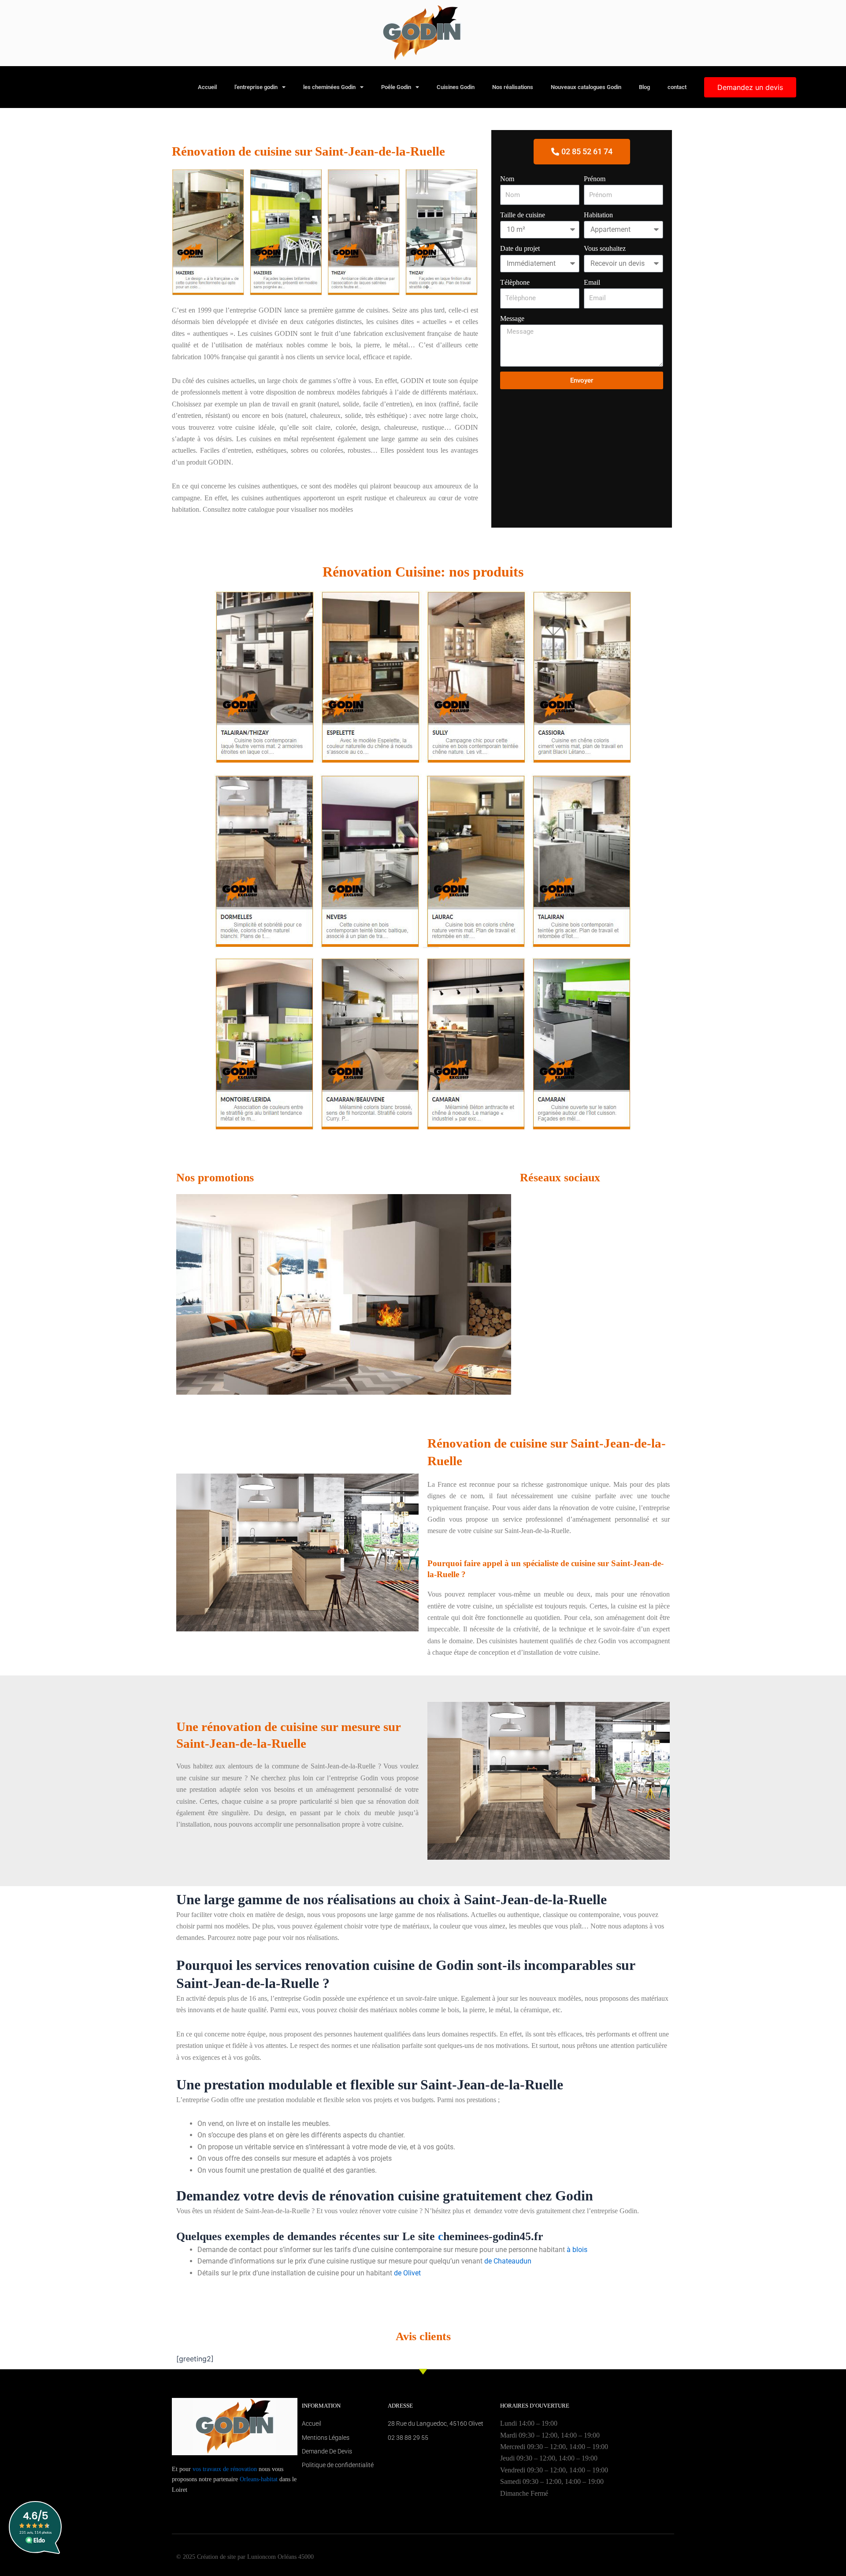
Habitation (598, 215)
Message (512, 318)
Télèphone (515, 282)
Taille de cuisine (523, 215)
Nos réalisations (513, 87)
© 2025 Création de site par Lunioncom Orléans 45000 (245, 2557)
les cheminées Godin (329, 87)
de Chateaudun (508, 2261)
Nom (507, 179)
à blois (577, 2250)
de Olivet (407, 2273)
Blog (644, 87)
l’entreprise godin (256, 87)
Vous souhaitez (605, 248)
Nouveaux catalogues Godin (586, 87)
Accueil (207, 87)
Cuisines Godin (456, 87)
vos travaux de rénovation (225, 2469)
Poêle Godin (396, 87)
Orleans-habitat (259, 2479)
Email (592, 282)
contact (677, 87)
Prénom (595, 179)
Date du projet (520, 248)
